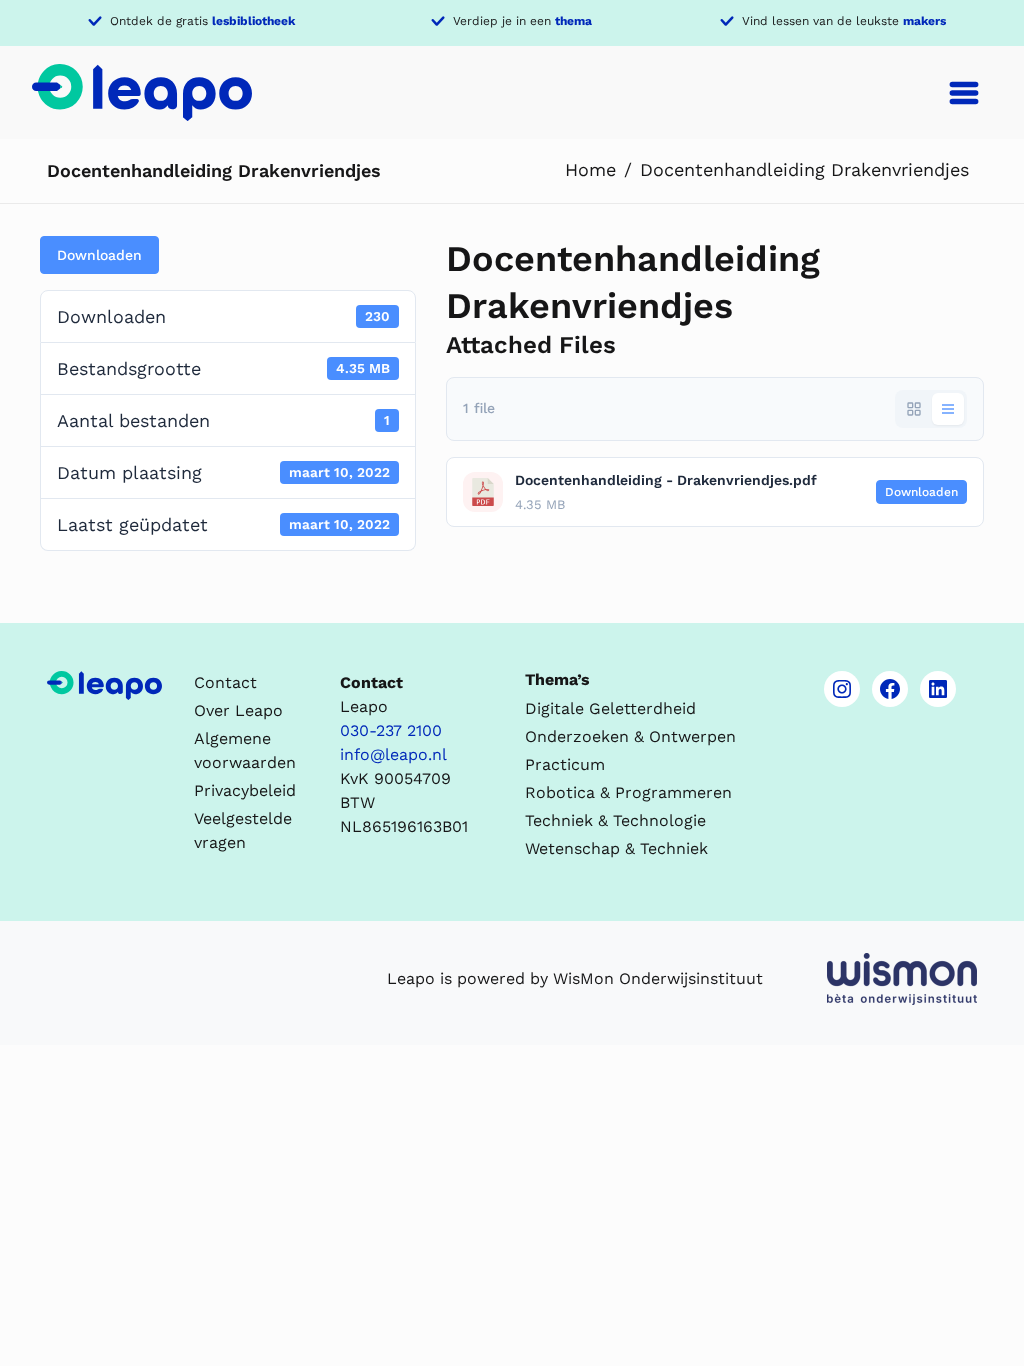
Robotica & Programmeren (628, 792)
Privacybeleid (245, 790)
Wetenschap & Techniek (616, 848)
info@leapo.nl (393, 754)
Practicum (565, 764)
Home (590, 169)
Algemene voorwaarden (245, 750)
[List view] (948, 409)
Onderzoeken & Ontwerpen (630, 736)
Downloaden (99, 255)
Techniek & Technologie (615, 820)
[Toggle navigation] (964, 93)
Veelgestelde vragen (243, 830)
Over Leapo (238, 710)
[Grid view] (914, 409)
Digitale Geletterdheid (610, 708)
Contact (225, 682)
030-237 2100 (391, 730)
